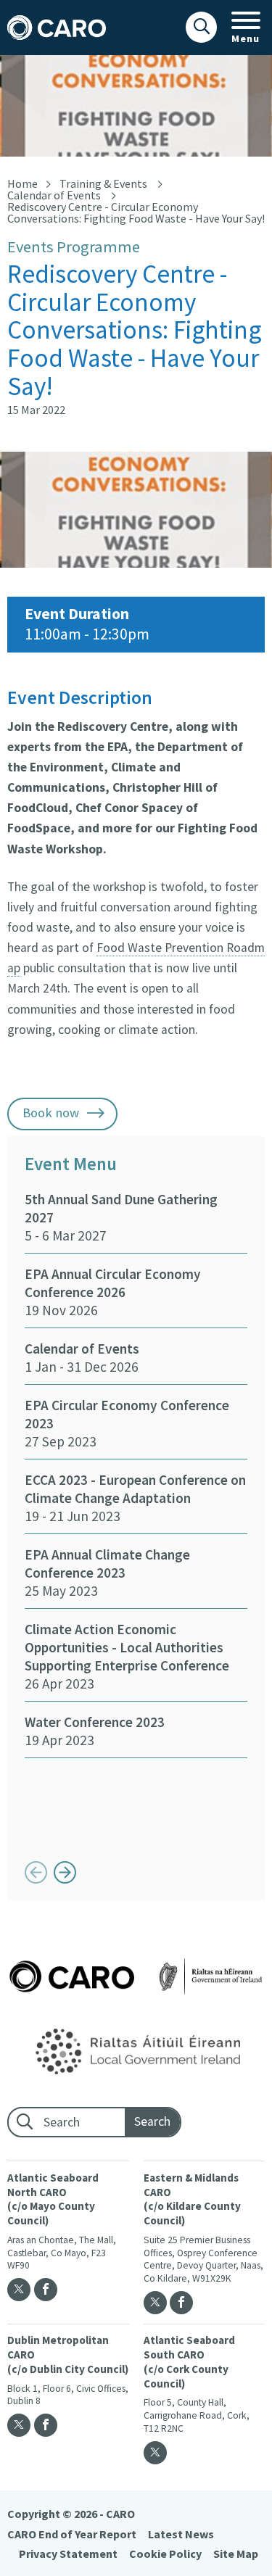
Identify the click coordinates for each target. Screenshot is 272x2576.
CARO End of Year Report (72, 2534)
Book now (51, 1113)
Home (22, 183)
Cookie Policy (165, 2554)
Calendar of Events (54, 195)
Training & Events (103, 183)
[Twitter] (19, 2290)
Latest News (181, 2534)
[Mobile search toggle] (201, 27)
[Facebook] (46, 2290)
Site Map (236, 2554)
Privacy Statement (68, 2554)
